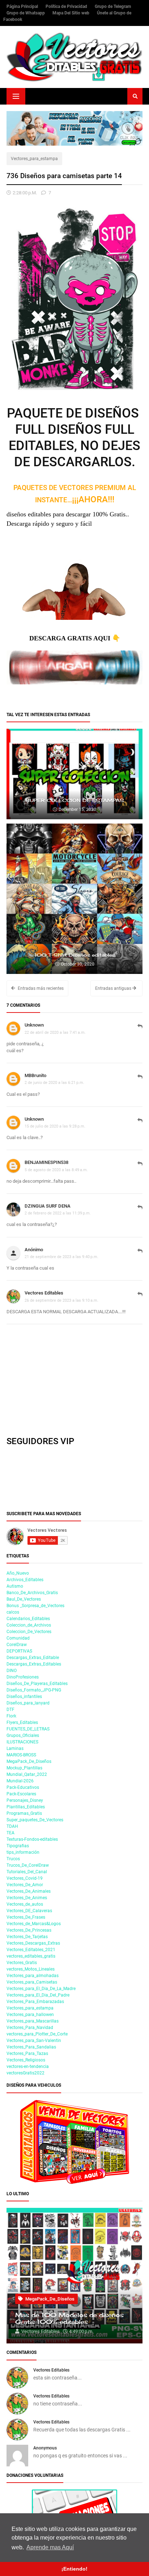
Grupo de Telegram (113, 6)
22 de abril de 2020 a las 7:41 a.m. (55, 1032)
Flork (11, 1716)
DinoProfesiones (23, 1677)
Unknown (34, 1025)
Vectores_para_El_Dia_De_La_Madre (41, 1989)
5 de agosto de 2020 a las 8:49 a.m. (56, 1170)
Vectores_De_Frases (26, 1917)
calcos (13, 1612)
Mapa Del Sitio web (71, 13)
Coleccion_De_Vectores (29, 1632)
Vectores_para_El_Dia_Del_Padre (38, 1995)
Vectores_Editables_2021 (31, 1950)
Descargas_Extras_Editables (34, 1664)
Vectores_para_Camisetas (32, 1982)
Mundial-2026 (20, 1781)
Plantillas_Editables (26, 1807)
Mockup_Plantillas (24, 1768)
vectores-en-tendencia (28, 2066)
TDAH (12, 1826)
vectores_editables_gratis (31, 1956)
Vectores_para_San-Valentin (34, 2041)
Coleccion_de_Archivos (29, 1625)
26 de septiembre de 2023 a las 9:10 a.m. (61, 1300)
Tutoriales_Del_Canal (27, 1872)
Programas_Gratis (24, 1813)
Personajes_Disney (25, 1800)
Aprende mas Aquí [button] (50, 2547)
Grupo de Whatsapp (26, 13)
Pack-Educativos (23, 1787)
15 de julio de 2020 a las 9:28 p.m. (55, 1126)
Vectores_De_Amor (25, 1885)
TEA (10, 1833)
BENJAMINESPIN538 (46, 1162)
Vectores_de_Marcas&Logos (34, 1924)
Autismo (15, 1586)
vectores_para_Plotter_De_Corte (37, 2034)
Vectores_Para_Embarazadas (35, 2002)
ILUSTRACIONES (22, 1742)
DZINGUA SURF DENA (48, 1206)
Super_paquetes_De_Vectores (35, 1820)
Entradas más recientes (40, 988)
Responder (140, 1030)
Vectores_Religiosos (26, 2060)
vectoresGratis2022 (25, 2073)
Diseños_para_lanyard (28, 1703)
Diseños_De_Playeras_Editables (37, 1684)
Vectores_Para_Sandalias (31, 2047)
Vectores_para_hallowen (30, 2015)
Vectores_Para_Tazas (27, 2054)
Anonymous (45, 2448)
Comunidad (18, 1638)
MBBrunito (35, 1075)
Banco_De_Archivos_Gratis (32, 1593)
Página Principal (23, 6)
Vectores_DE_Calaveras (29, 1911)
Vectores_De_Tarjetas (27, 1937)
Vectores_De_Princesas (29, 1930)
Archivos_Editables (25, 1580)
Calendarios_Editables (28, 1619)
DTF (10, 1710)
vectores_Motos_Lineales (31, 1969)
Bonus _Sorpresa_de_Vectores (35, 1606)
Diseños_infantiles (24, 1697)
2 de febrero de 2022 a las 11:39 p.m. (58, 1213)
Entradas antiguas (114, 988)
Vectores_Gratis (22, 1963)
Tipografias (18, 1846)
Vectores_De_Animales (29, 1891)
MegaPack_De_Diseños (29, 1761)
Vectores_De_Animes (27, 1898)
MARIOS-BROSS (21, 1755)
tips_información (23, 1852)
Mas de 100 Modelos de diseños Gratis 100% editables (69, 2319)
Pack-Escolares (21, 1794)
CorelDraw (17, 1645)
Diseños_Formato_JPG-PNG (34, 1690)
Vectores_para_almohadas (33, 1976)
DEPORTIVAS (19, 1651)
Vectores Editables (44, 1293)
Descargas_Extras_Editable (33, 1658)
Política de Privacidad (67, 6)
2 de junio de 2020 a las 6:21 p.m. (54, 1082)
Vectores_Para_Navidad (30, 2028)
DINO (12, 1671)
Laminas (15, 1748)
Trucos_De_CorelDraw (28, 1865)
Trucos (13, 1859)
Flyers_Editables (22, 1723)
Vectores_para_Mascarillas (33, 2021)
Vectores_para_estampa (34, 159)
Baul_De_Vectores (24, 1599)
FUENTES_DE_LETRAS (28, 1729)
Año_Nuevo (18, 1573)
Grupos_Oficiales (23, 1735)
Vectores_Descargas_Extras (33, 1943)
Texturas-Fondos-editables (32, 1839)
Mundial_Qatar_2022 (27, 1774)
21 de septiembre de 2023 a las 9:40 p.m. (61, 1257)
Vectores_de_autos (25, 1904)
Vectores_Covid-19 (25, 1878)
